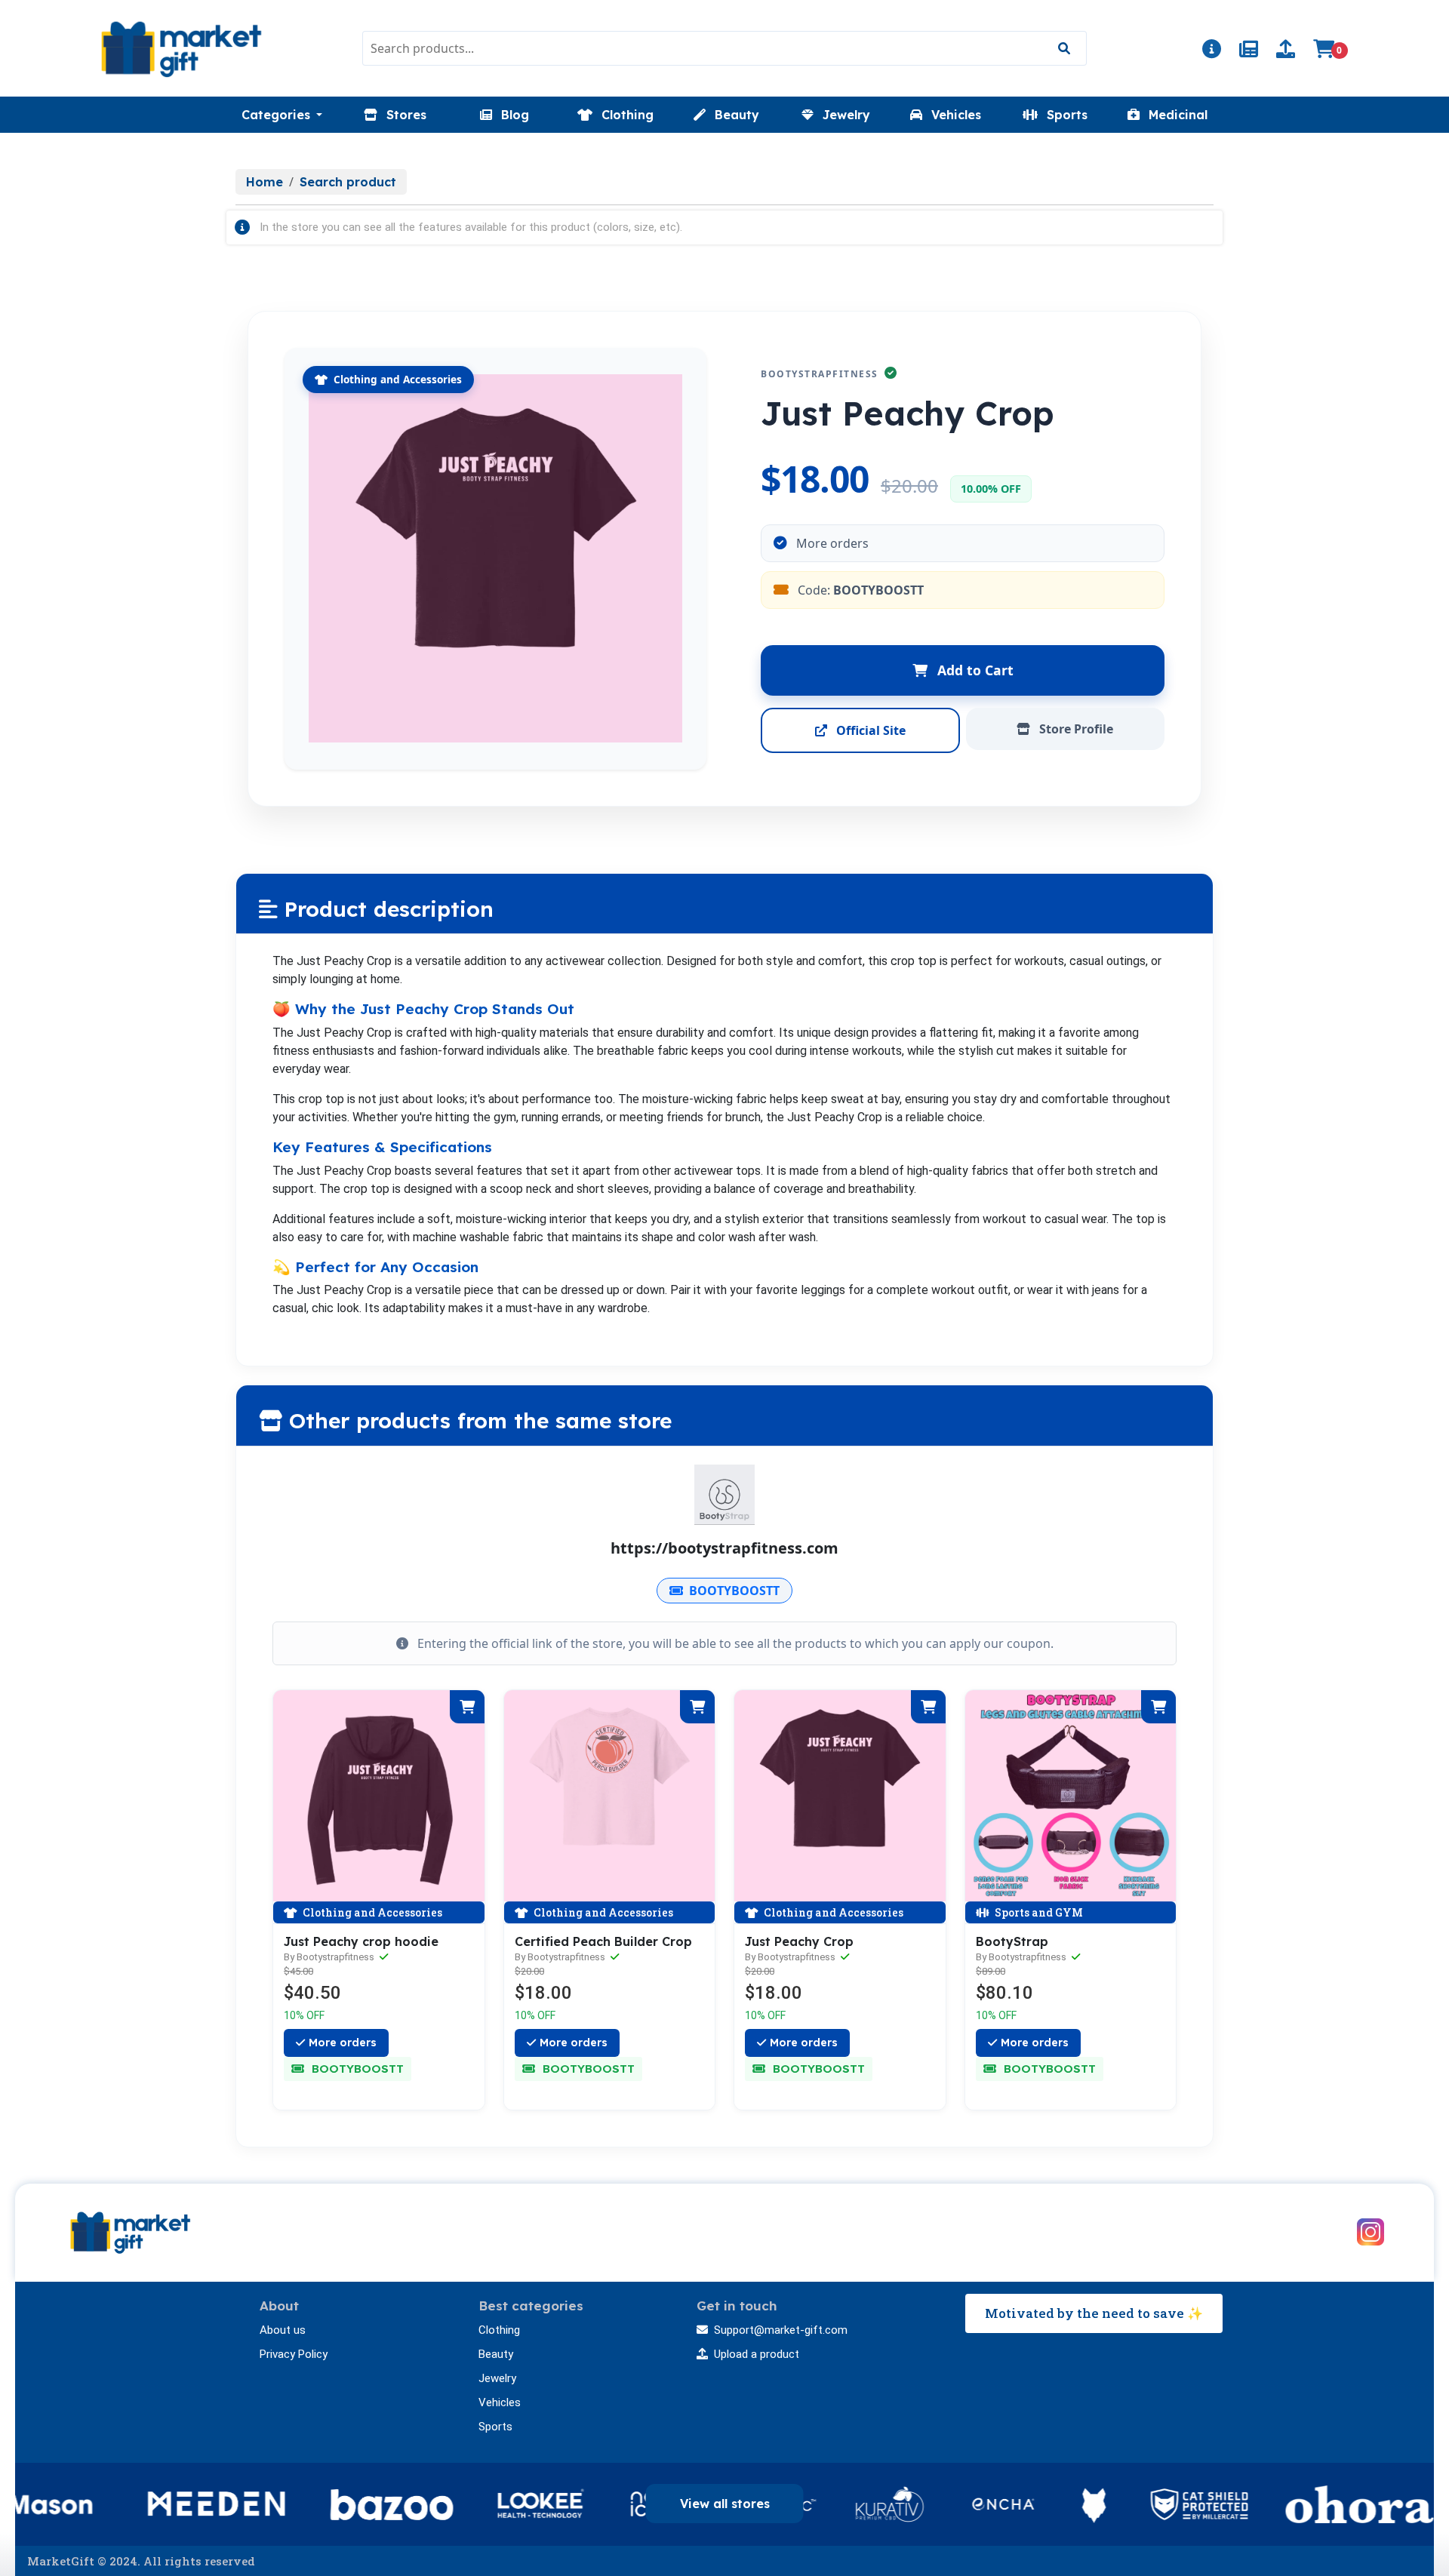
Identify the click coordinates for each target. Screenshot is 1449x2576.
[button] (282, 115)
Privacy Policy (294, 2354)
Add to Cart (974, 670)
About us (283, 2330)
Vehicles (500, 2402)
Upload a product (757, 2354)
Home (265, 182)
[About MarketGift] (1212, 51)
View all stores (725, 2504)
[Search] (1064, 48)
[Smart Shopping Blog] (1249, 51)
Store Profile (1075, 729)
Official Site (869, 730)
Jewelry (497, 2378)
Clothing (499, 2330)
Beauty (496, 2354)
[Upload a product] (1286, 51)
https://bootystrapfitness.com (724, 1548)
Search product (348, 182)
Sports (495, 2427)
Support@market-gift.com (781, 2330)
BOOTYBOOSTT (734, 1591)
